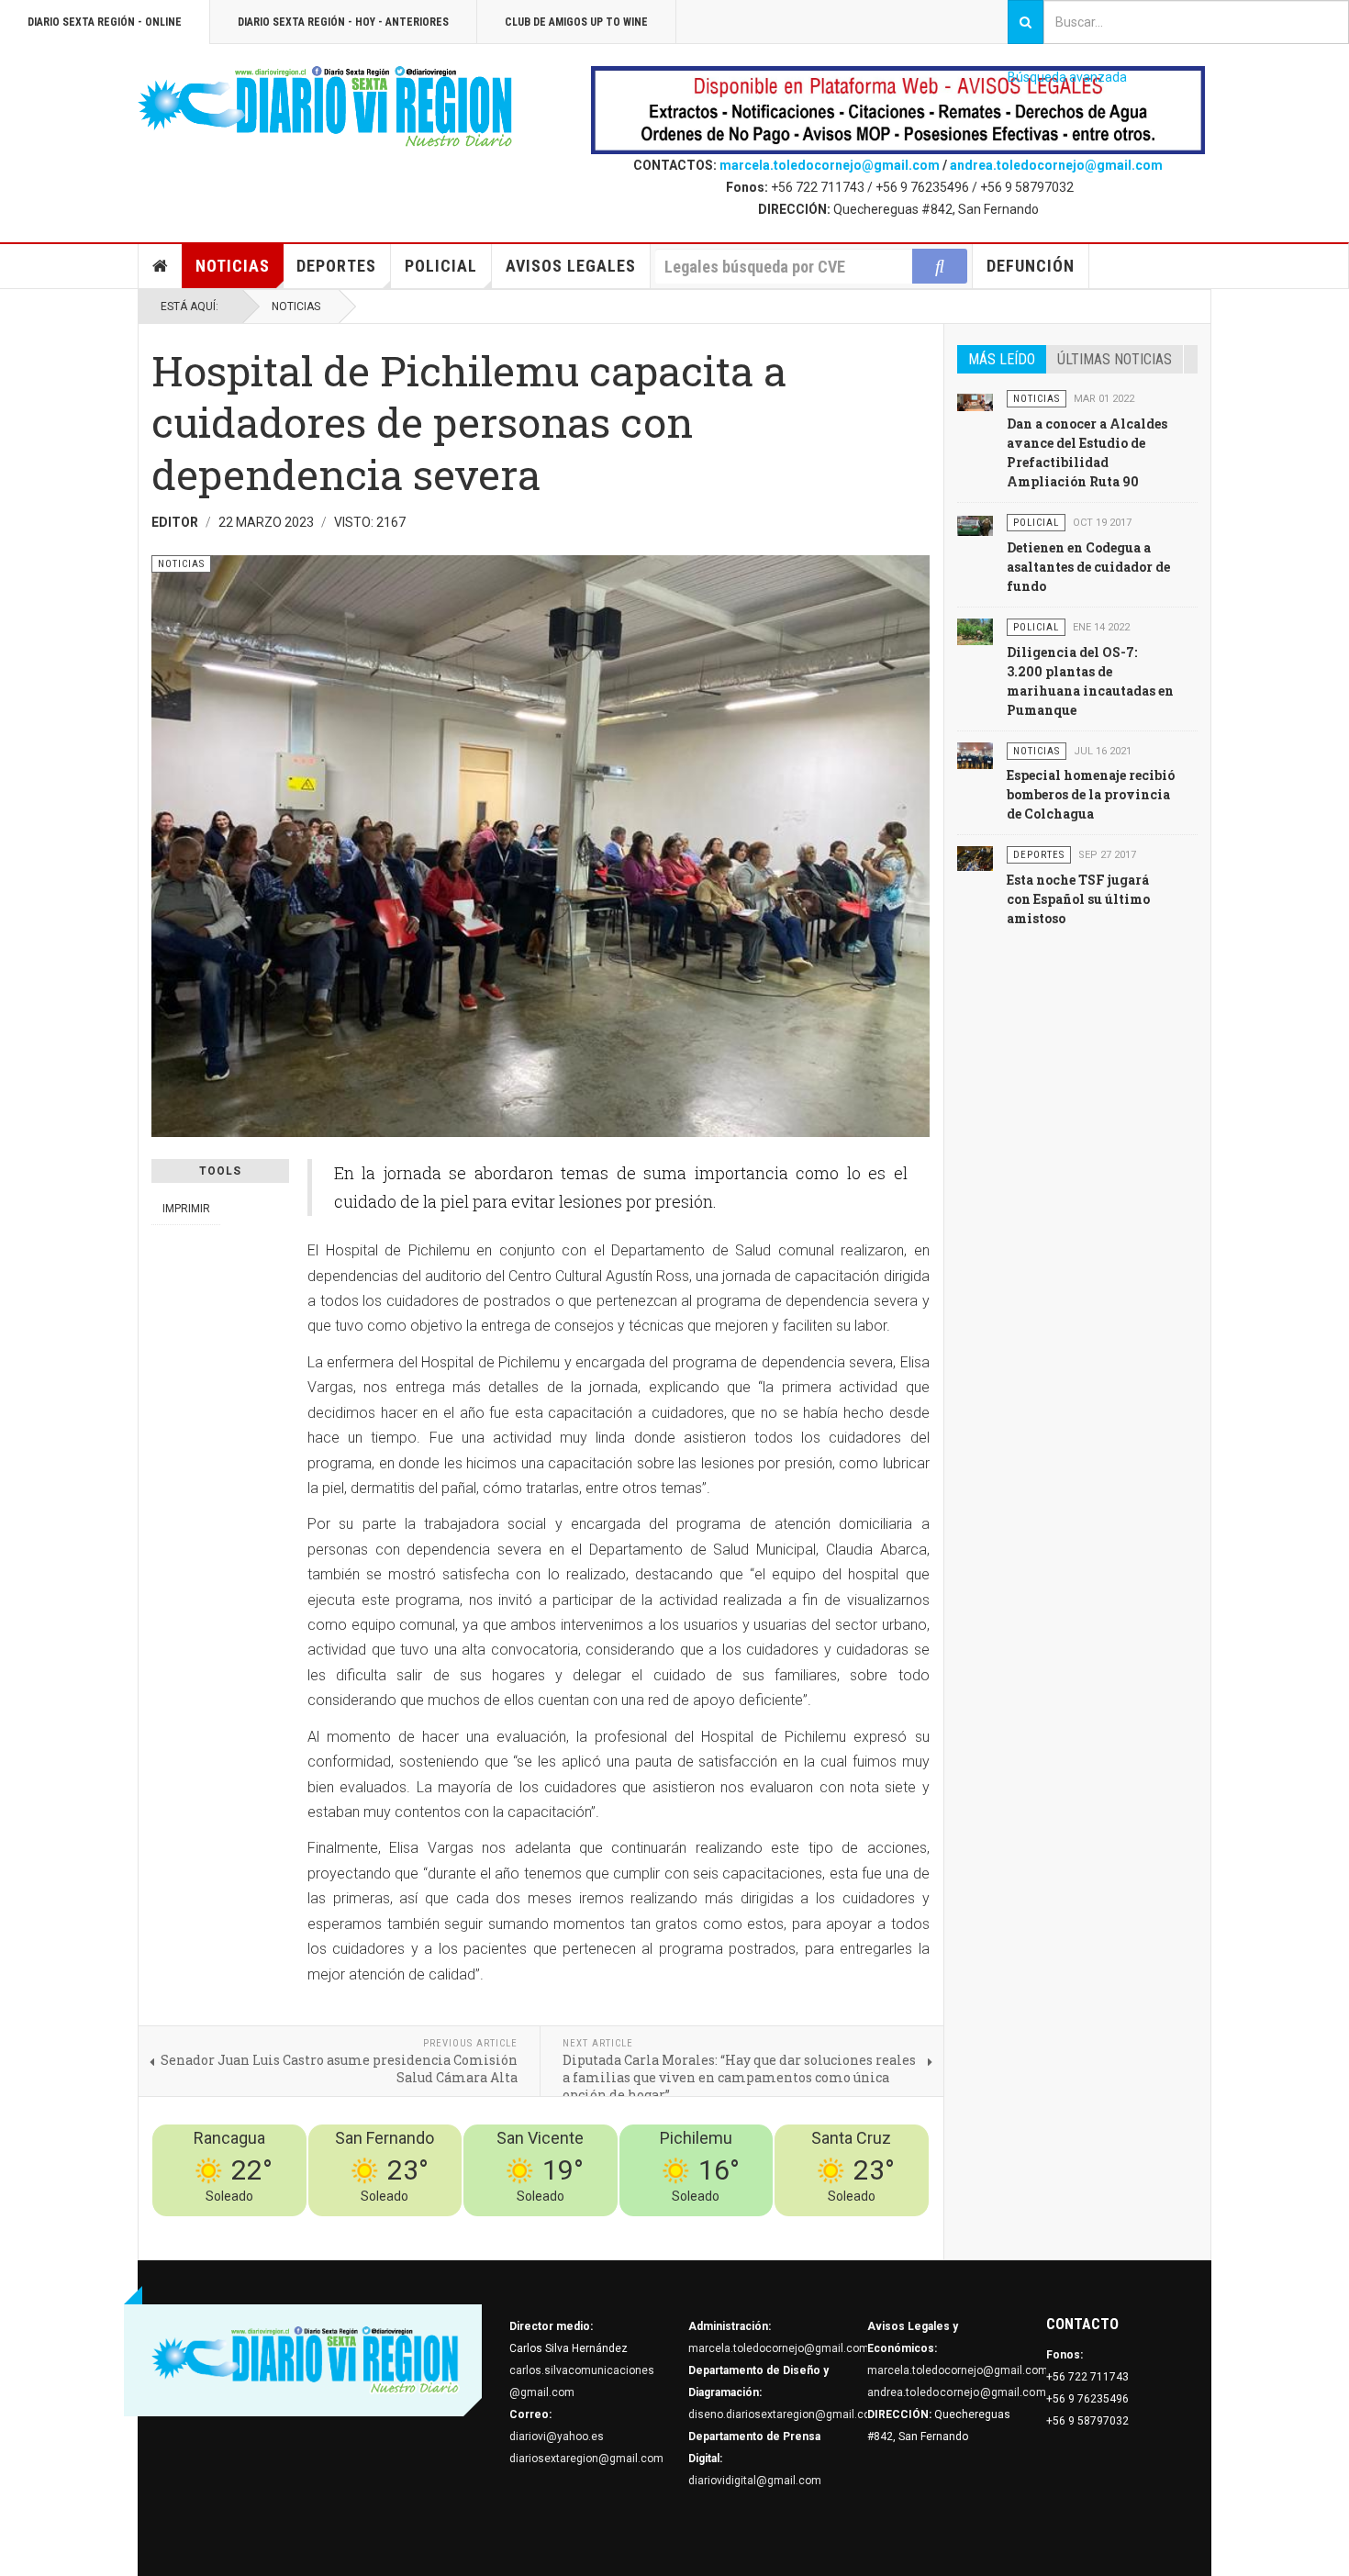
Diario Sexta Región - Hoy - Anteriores (343, 22)
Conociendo (606, 2227)
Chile (658, 2227)
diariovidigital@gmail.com (755, 2481)
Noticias (233, 266)
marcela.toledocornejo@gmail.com (830, 165)
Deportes (336, 266)
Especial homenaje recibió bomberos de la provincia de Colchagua (1091, 794)
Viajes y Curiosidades (792, 2227)
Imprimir (186, 1209)
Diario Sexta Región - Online (105, 22)
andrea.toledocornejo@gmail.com (1056, 165)
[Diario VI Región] (326, 107)
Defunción (1031, 266)
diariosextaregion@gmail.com (586, 2459)
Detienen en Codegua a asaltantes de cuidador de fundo (1088, 567)
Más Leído (1002, 359)
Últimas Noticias (1115, 359)
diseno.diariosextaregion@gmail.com (784, 2414)
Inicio (161, 266)
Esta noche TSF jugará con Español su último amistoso (1078, 899)
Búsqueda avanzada (1067, 77)
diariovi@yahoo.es (557, 2437)
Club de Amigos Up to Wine (576, 22)
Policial (441, 266)
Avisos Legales (571, 266)
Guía (868, 2227)
